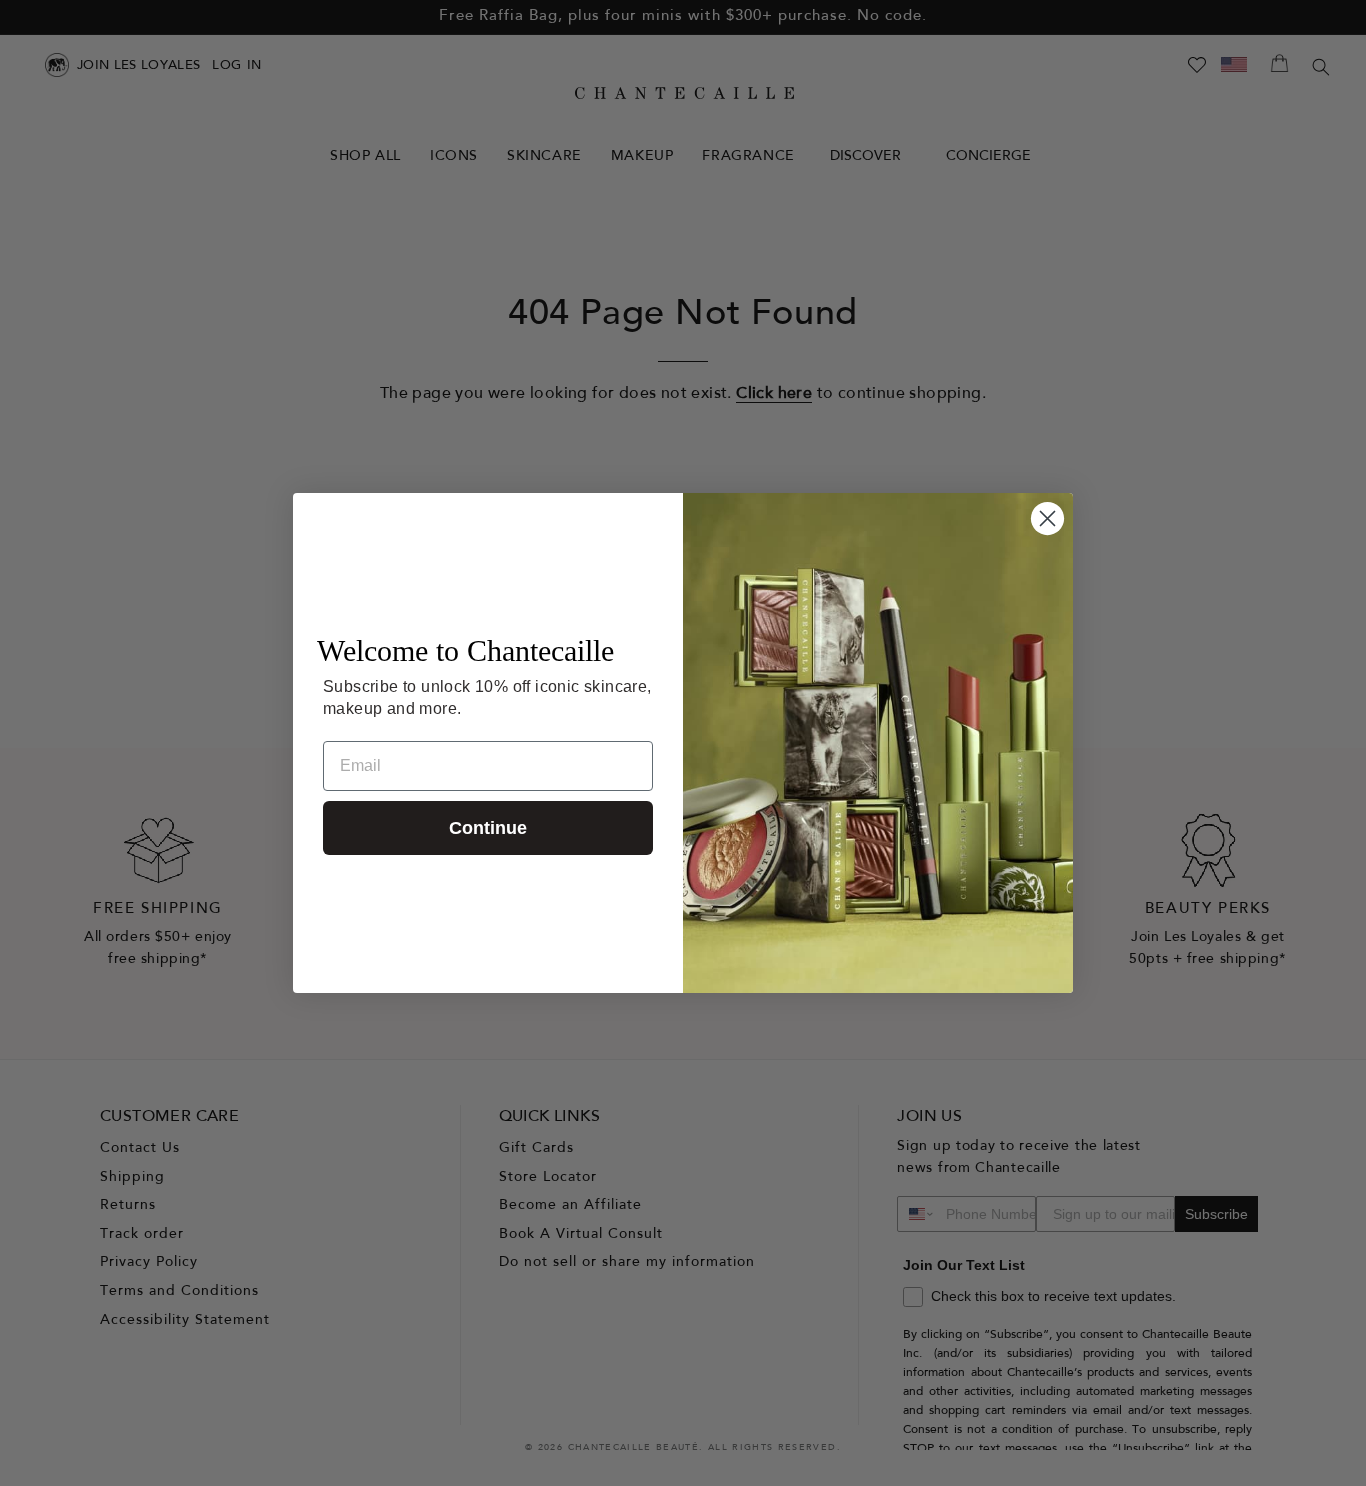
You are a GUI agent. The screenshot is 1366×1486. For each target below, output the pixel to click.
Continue (488, 828)
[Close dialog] (1047, 518)
